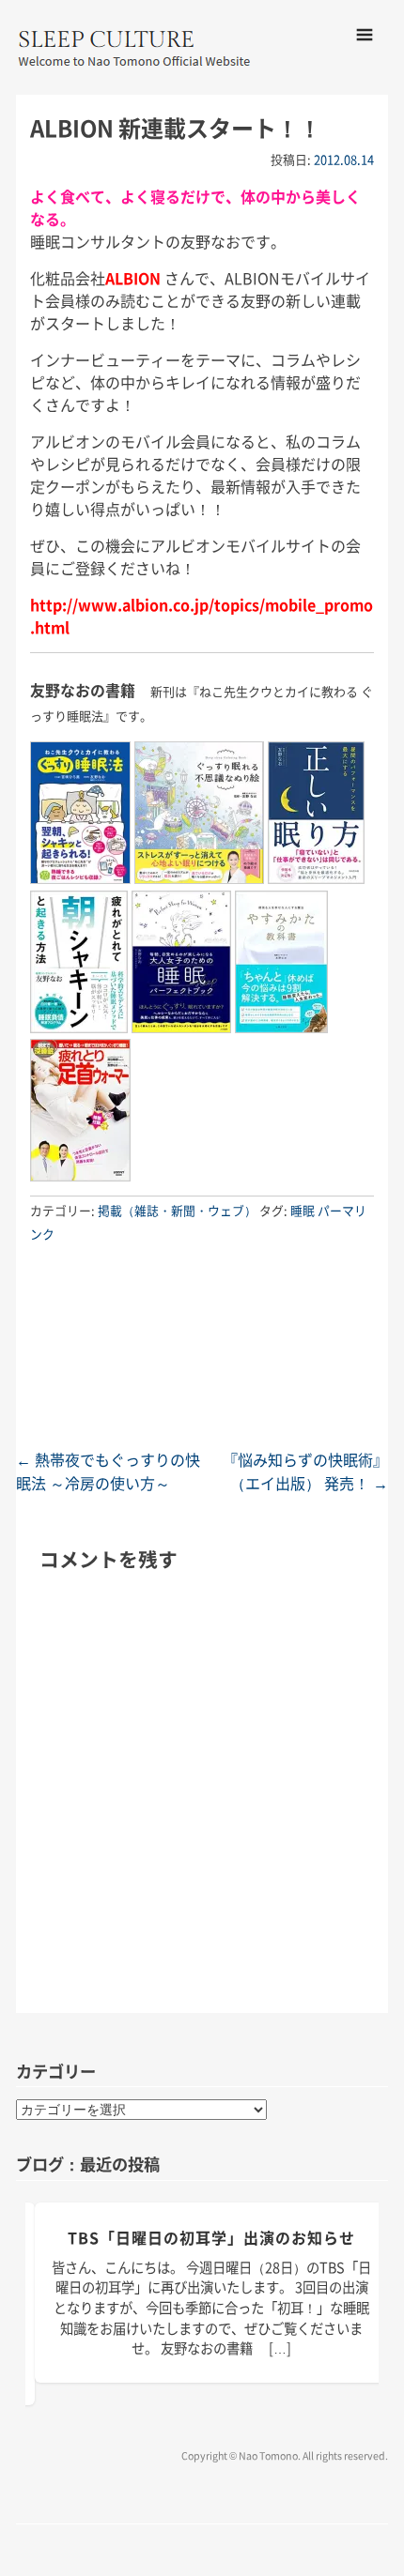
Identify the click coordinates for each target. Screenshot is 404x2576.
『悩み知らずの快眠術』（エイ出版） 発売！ (305, 1471)
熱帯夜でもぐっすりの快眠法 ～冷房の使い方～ (108, 1471)
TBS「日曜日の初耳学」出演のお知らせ (211, 2237)
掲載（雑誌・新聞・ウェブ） (177, 1210)
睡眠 (303, 1210)
